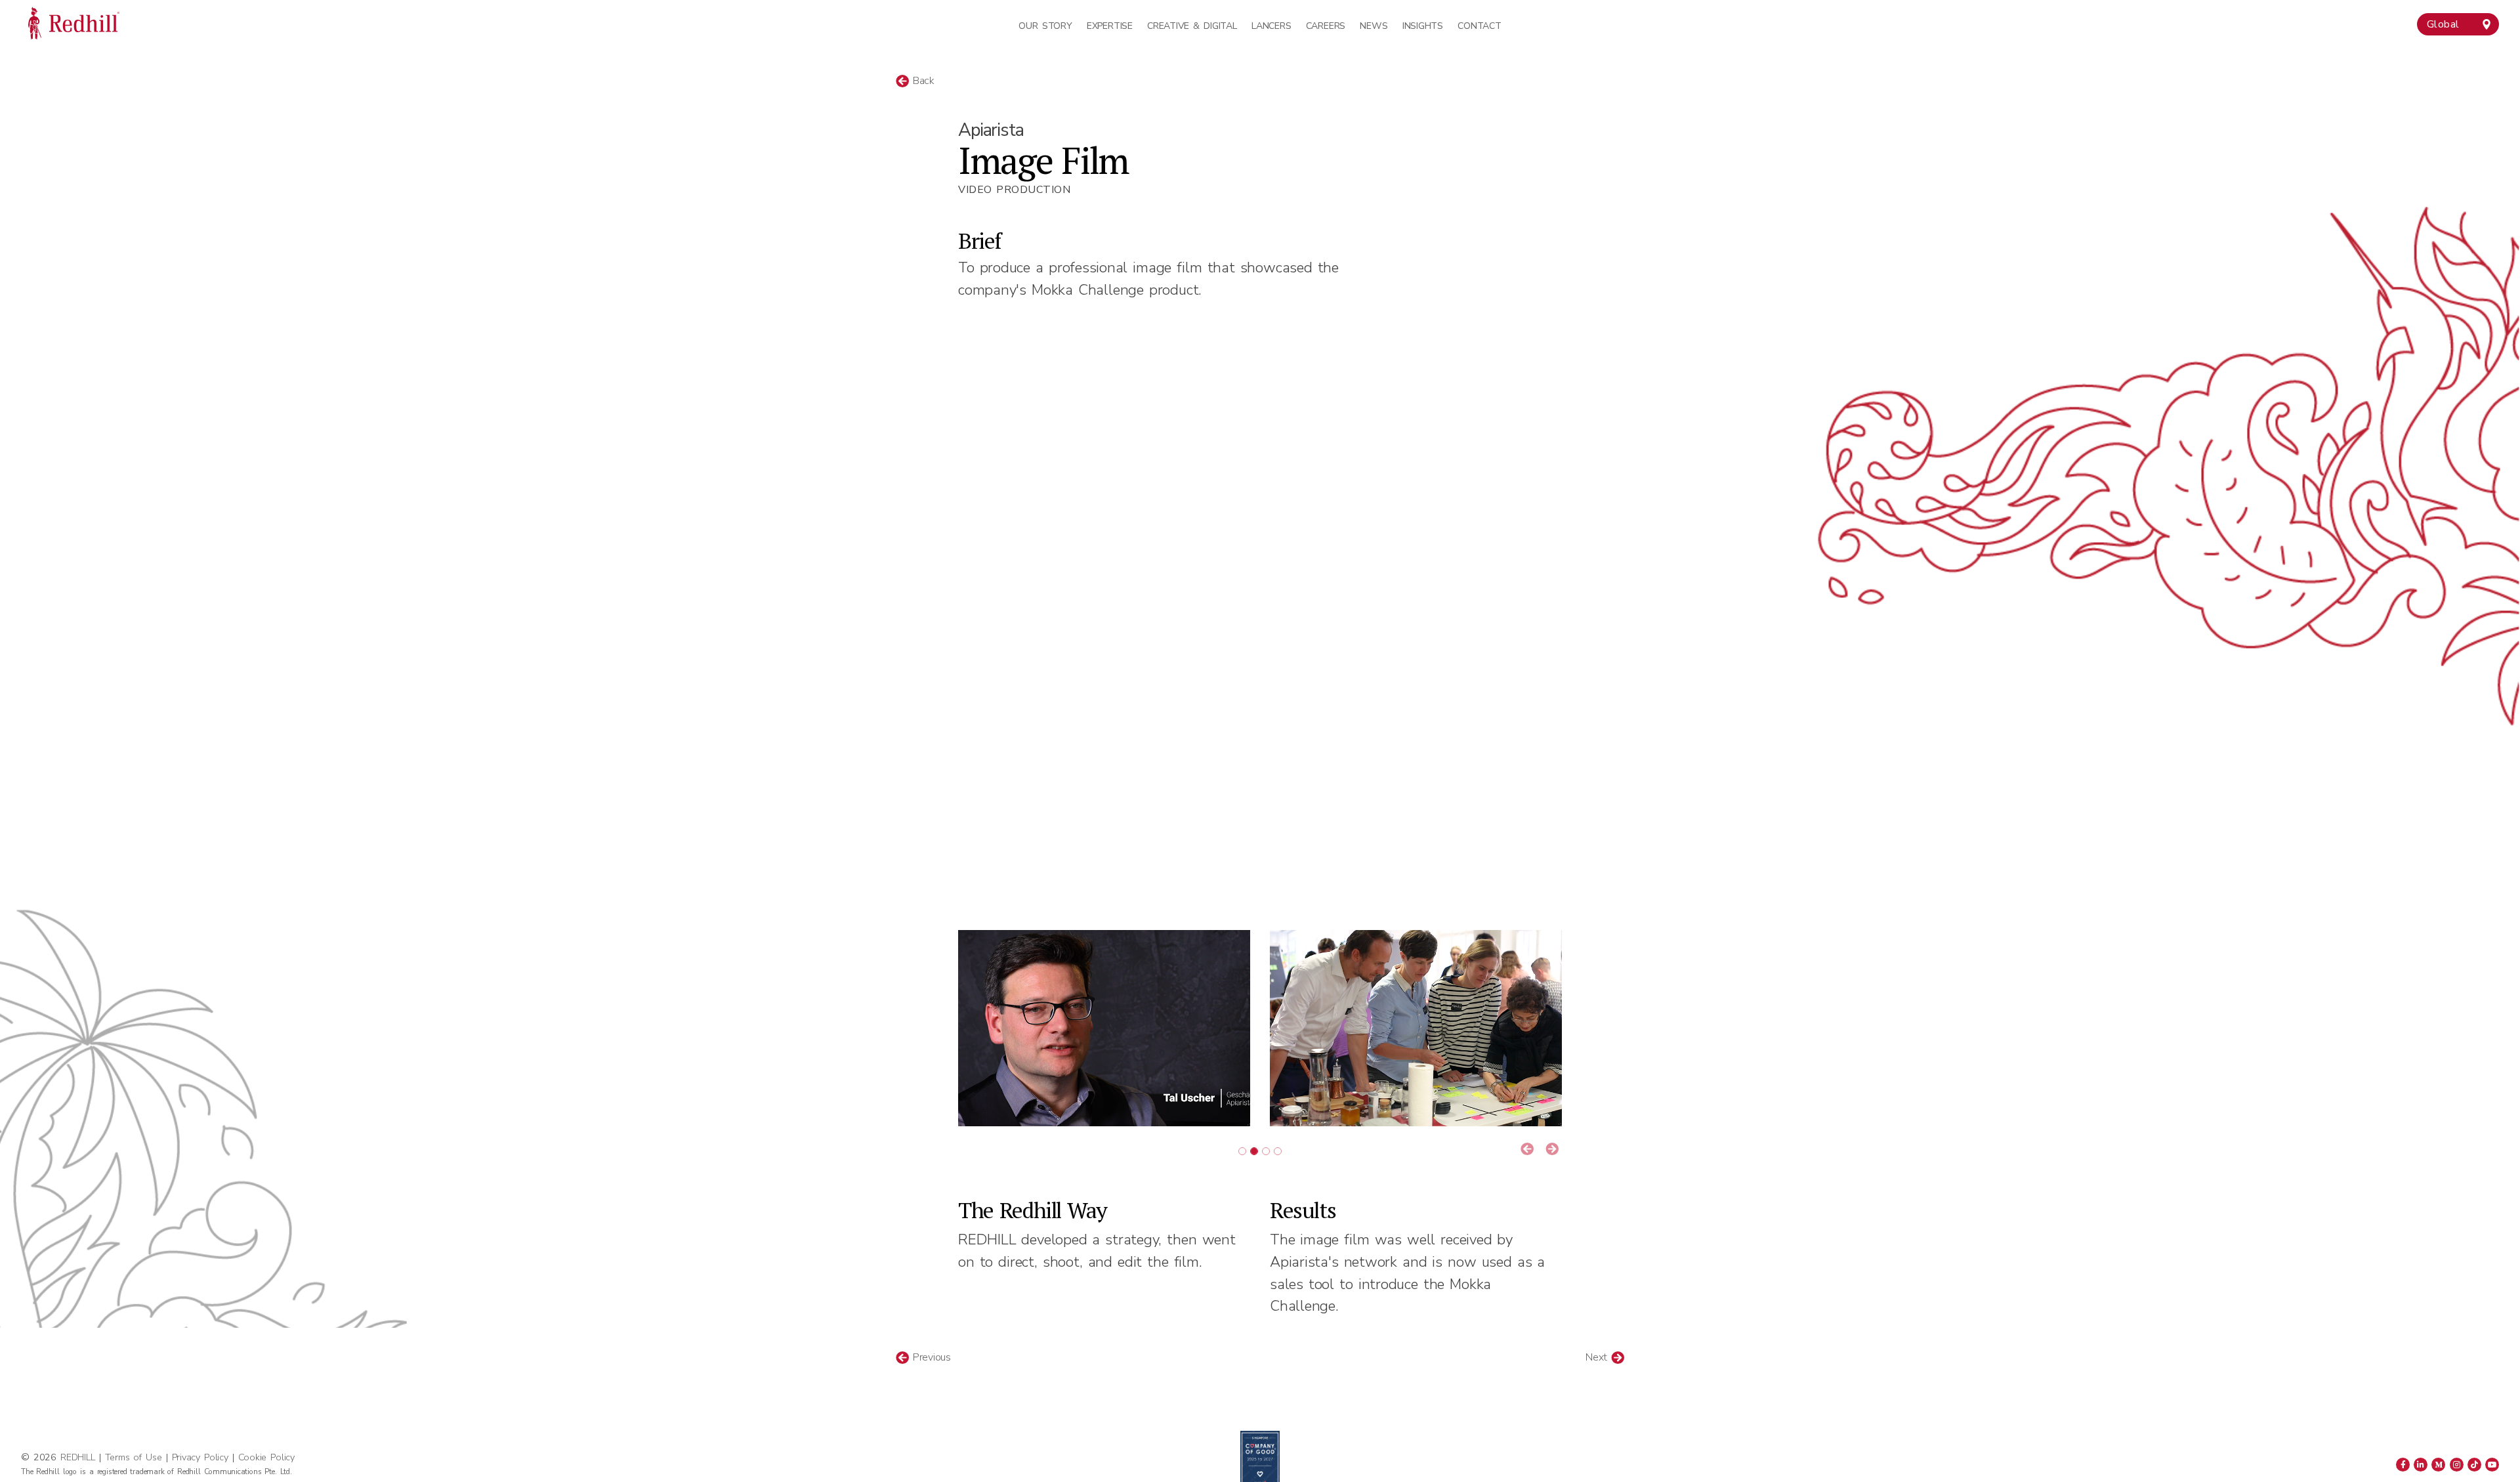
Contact (1479, 26)
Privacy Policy (200, 1457)
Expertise (1110, 26)
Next (1598, 1357)
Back (922, 81)
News (1374, 26)
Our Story (1045, 26)
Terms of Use (134, 1457)
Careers (1326, 26)
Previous (930, 1357)
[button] (1527, 1150)
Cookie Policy (266, 1457)
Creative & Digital (1192, 26)
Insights (1423, 26)
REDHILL (79, 1457)
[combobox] (2458, 24)
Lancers (1271, 26)
